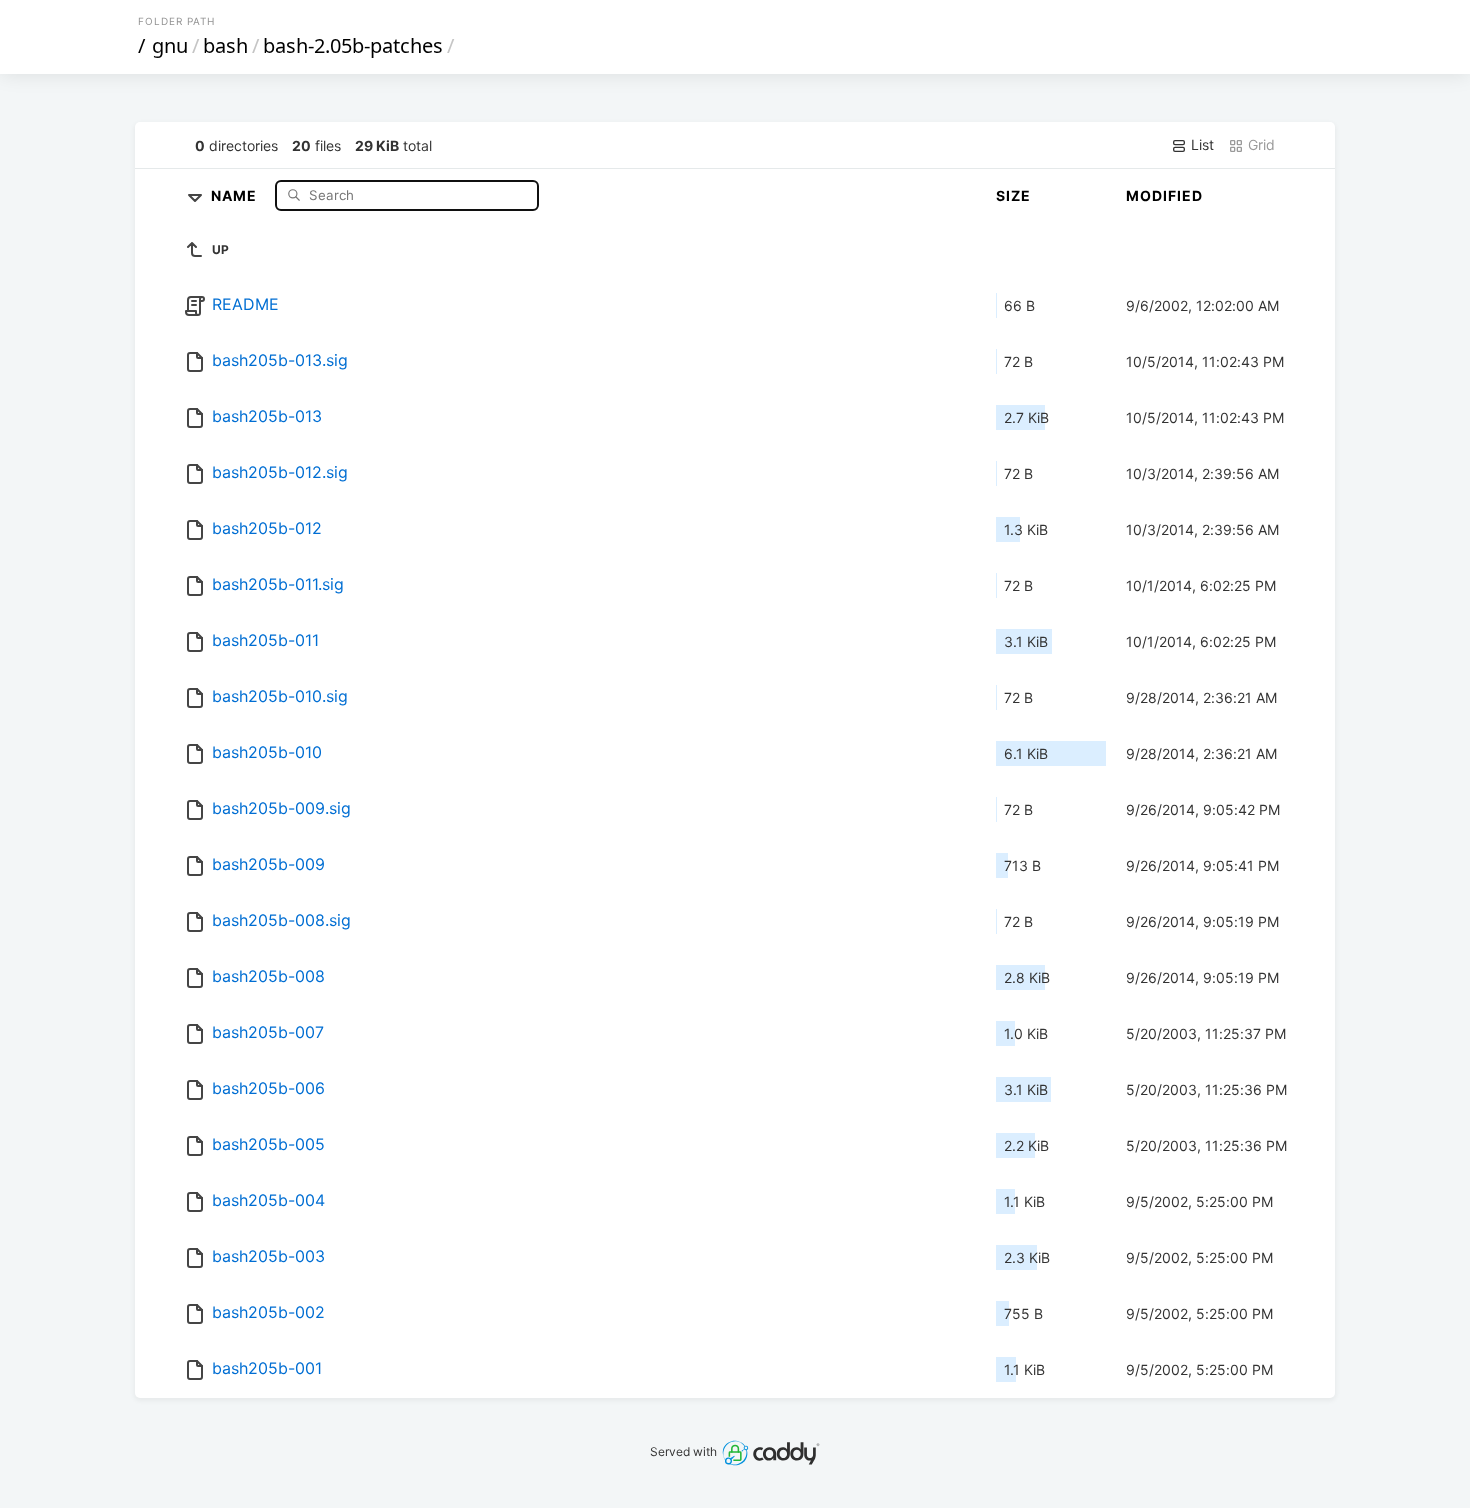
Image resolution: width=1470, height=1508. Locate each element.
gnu (170, 45)
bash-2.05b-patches (353, 45)
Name (236, 194)
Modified (1164, 195)
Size (1013, 195)
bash (225, 45)
